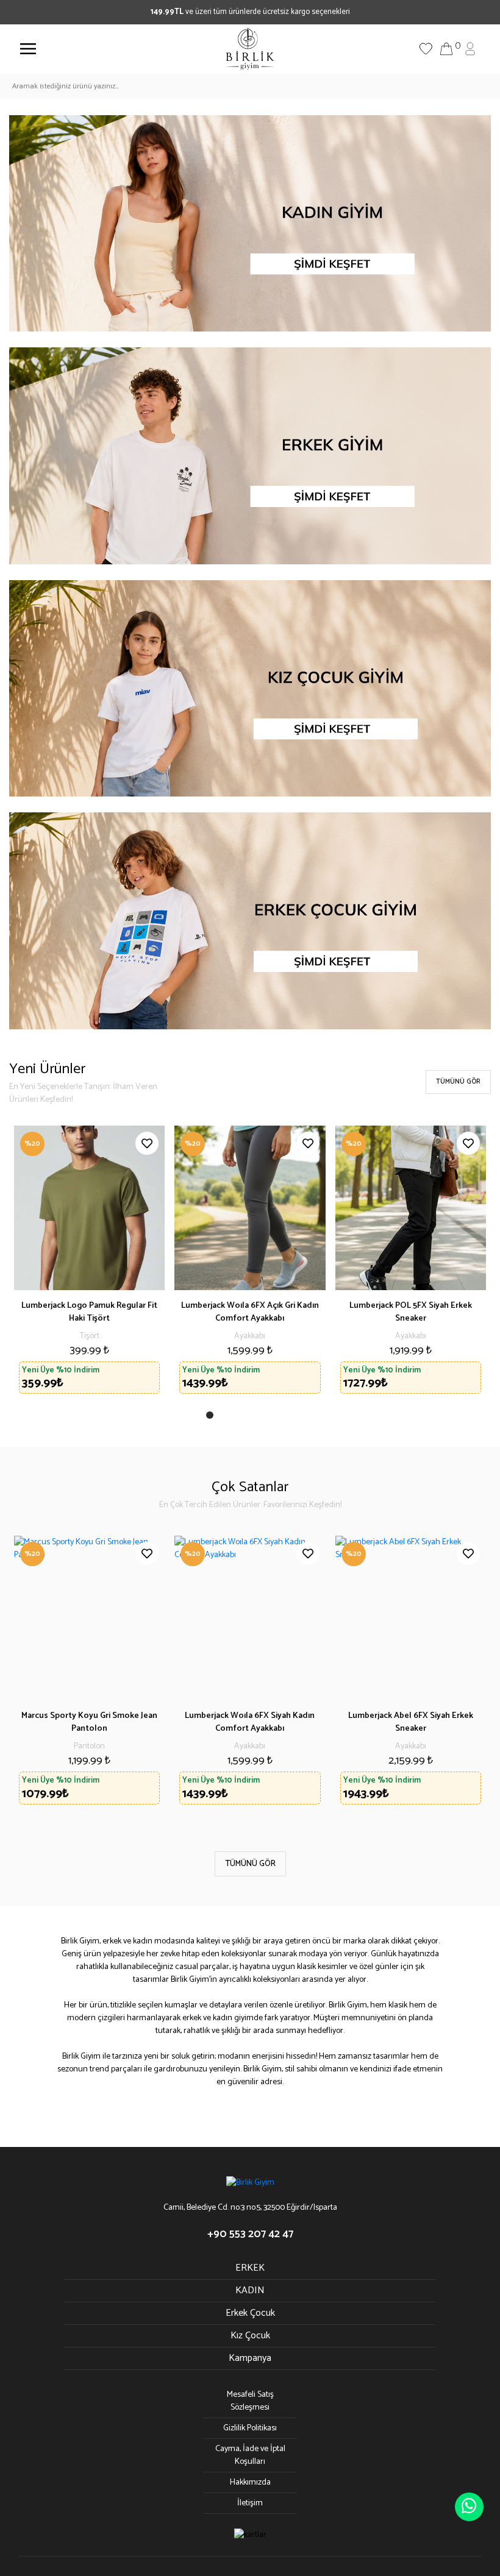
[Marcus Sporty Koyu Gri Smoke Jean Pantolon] (89, 1618)
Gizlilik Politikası (250, 2428)
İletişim (250, 2503)
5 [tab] (266, 1418)
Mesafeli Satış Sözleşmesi (250, 2401)
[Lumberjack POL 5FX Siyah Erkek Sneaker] (411, 1208)
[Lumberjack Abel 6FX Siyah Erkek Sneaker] (411, 1618)
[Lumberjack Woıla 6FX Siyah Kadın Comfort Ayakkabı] (250, 1618)
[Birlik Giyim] (250, 48)
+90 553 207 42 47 (250, 2234)
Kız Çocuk (250, 2336)
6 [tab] (279, 1418)
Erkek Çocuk (250, 2313)
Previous (30, 1677)
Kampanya (250, 2358)
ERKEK (250, 2268)
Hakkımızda (250, 2482)
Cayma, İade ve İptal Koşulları (250, 2455)
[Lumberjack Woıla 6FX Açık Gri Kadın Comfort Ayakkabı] (250, 1208)
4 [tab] (252, 1418)
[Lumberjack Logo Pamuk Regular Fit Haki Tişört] (89, 1208)
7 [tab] (293, 1418)
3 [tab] (239, 1418)
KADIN (250, 2290)
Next (470, 1677)
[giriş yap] (470, 48)
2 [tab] (226, 1418)
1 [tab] (212, 1418)
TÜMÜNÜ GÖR (458, 1082)
